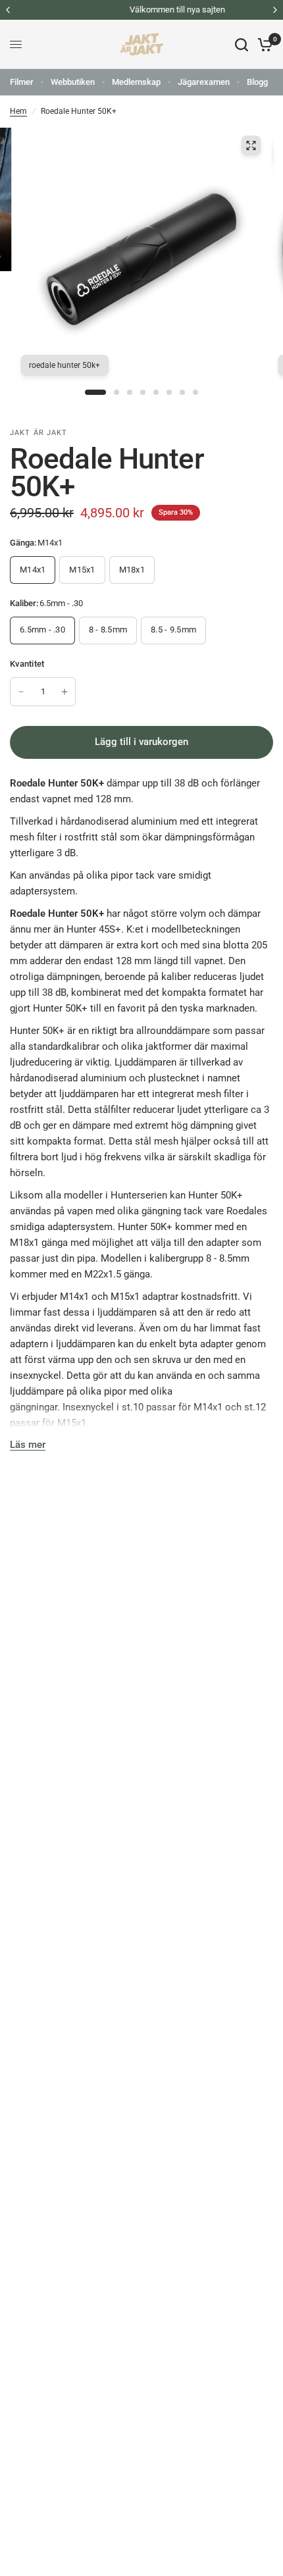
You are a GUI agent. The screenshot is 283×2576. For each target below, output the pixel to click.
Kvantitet (27, 664)
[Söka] (242, 44)
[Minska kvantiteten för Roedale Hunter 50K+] (21, 692)
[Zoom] (251, 145)
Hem (18, 111)
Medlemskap (136, 82)
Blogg (257, 82)
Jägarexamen (204, 82)
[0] (263, 44)
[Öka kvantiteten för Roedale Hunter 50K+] (64, 692)
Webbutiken (73, 82)
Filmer (22, 82)
